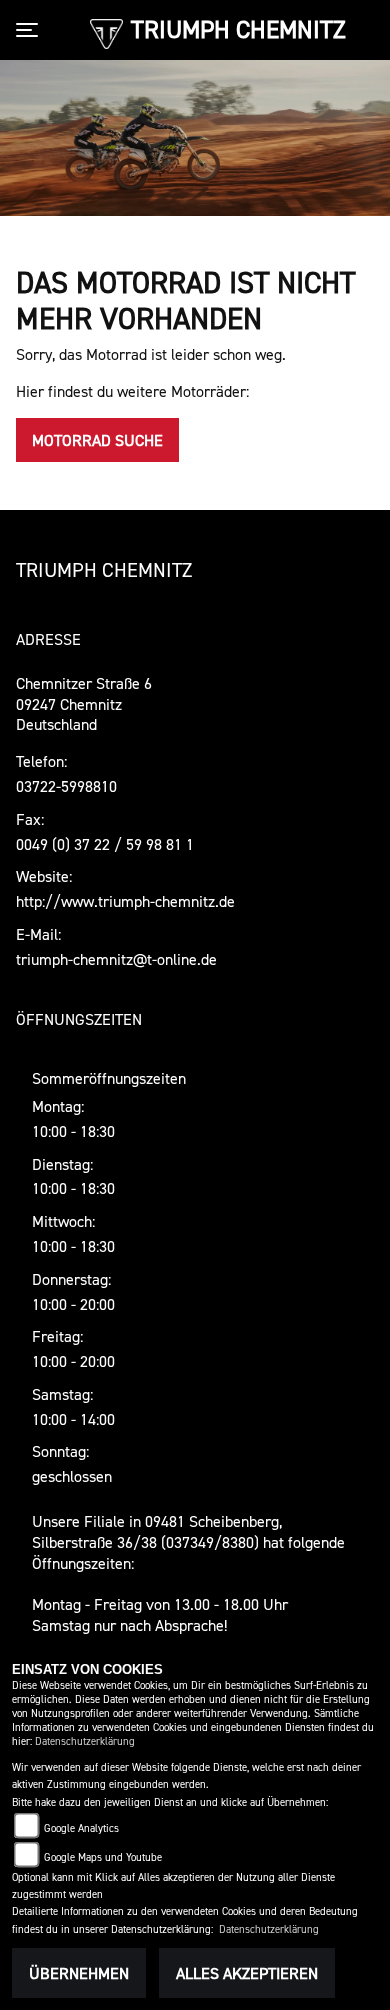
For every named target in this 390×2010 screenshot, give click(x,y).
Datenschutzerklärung (85, 1741)
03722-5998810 (66, 786)
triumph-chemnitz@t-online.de (116, 959)
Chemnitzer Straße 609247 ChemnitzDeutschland (84, 704)
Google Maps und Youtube (103, 1857)
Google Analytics (81, 1828)
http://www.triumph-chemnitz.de (125, 901)
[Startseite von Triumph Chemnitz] (106, 32)
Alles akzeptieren (247, 1973)
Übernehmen (79, 1973)
